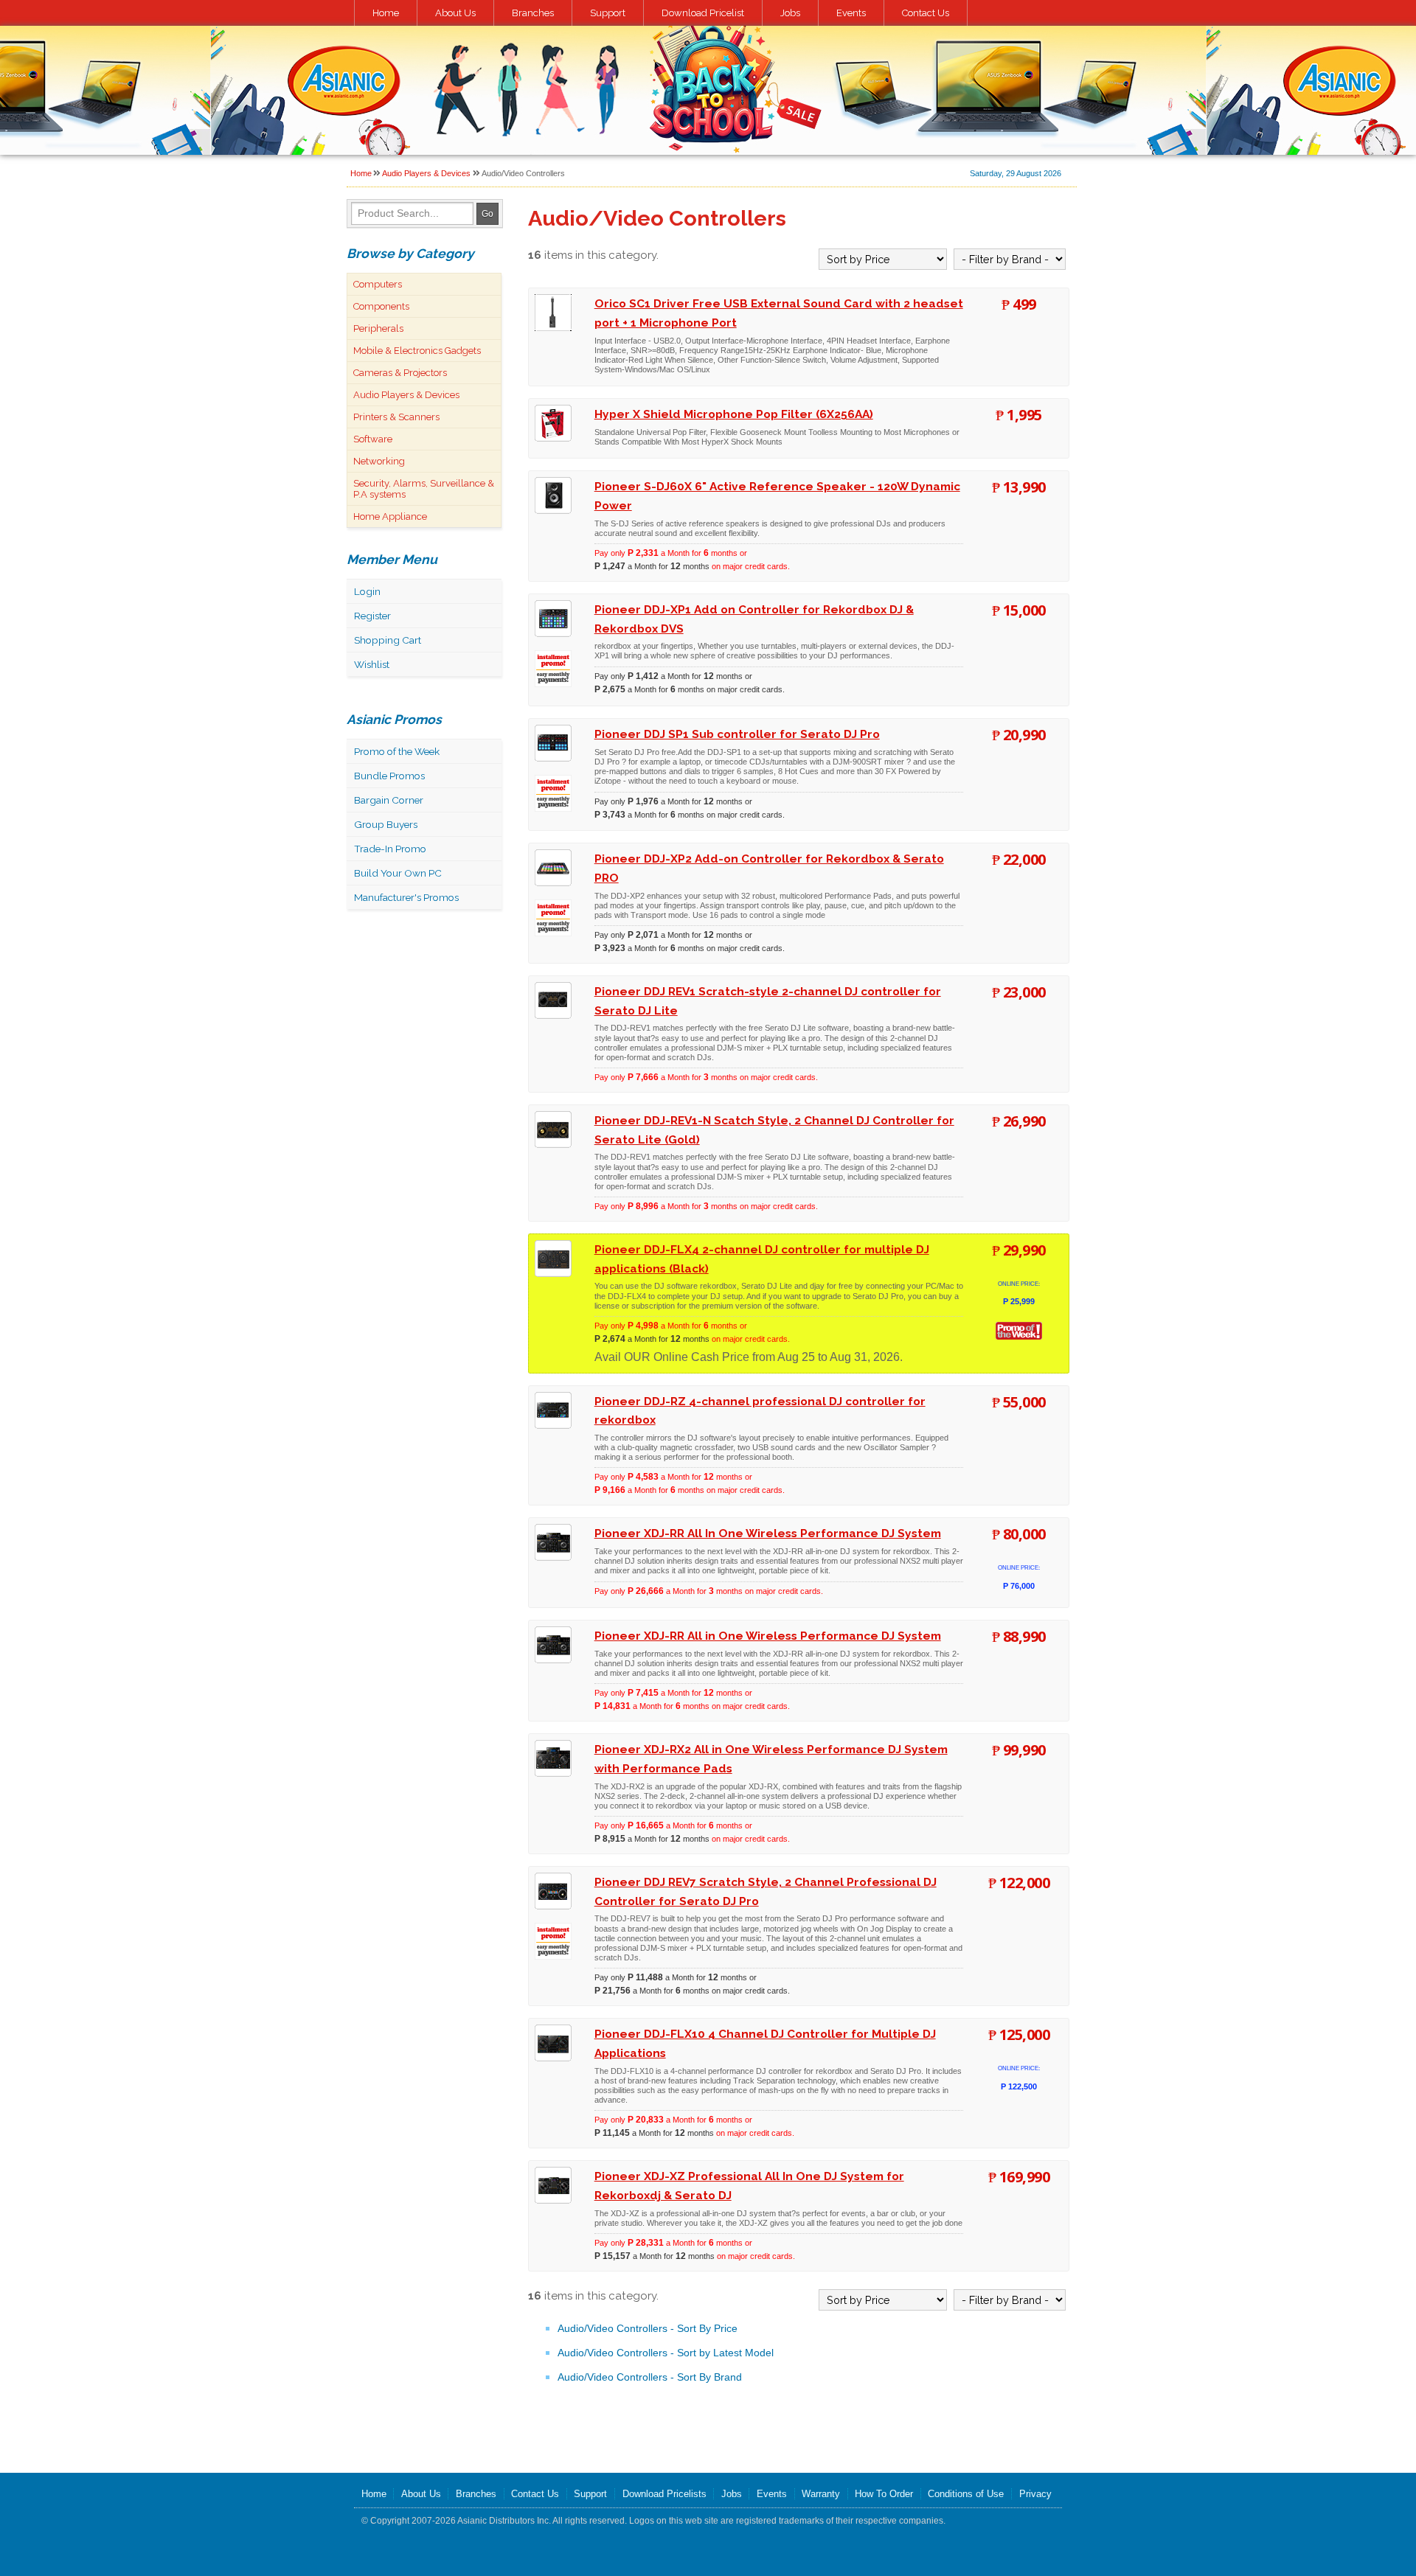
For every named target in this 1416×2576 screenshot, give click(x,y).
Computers (378, 284)
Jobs (790, 13)
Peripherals (378, 328)
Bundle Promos (389, 776)
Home (386, 13)
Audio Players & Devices (426, 173)
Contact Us (926, 13)
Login (367, 591)
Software (373, 439)
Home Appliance (390, 516)
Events (851, 13)
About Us (455, 13)
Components (381, 306)
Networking (379, 461)
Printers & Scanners (396, 417)
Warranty (821, 2494)
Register (372, 616)
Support (608, 13)
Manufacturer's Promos (406, 897)
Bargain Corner (389, 800)
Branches (533, 13)
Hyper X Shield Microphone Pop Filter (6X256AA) (734, 414)
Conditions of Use (966, 2494)
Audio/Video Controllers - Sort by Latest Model (666, 2353)
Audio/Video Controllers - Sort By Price (648, 2328)
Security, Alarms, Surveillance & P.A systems (424, 489)
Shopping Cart (388, 640)
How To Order (884, 2494)
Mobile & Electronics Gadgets (417, 351)
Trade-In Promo (390, 849)
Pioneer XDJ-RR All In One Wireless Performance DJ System (768, 1533)
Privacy (1035, 2494)
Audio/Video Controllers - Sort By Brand (650, 2377)
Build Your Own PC (398, 873)
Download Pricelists (664, 2494)
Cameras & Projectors (400, 373)
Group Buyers (386, 824)
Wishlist (372, 664)
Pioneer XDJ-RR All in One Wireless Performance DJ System (768, 1636)
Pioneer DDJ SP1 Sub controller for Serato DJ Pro (737, 734)
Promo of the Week (397, 751)
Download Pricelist (703, 13)
